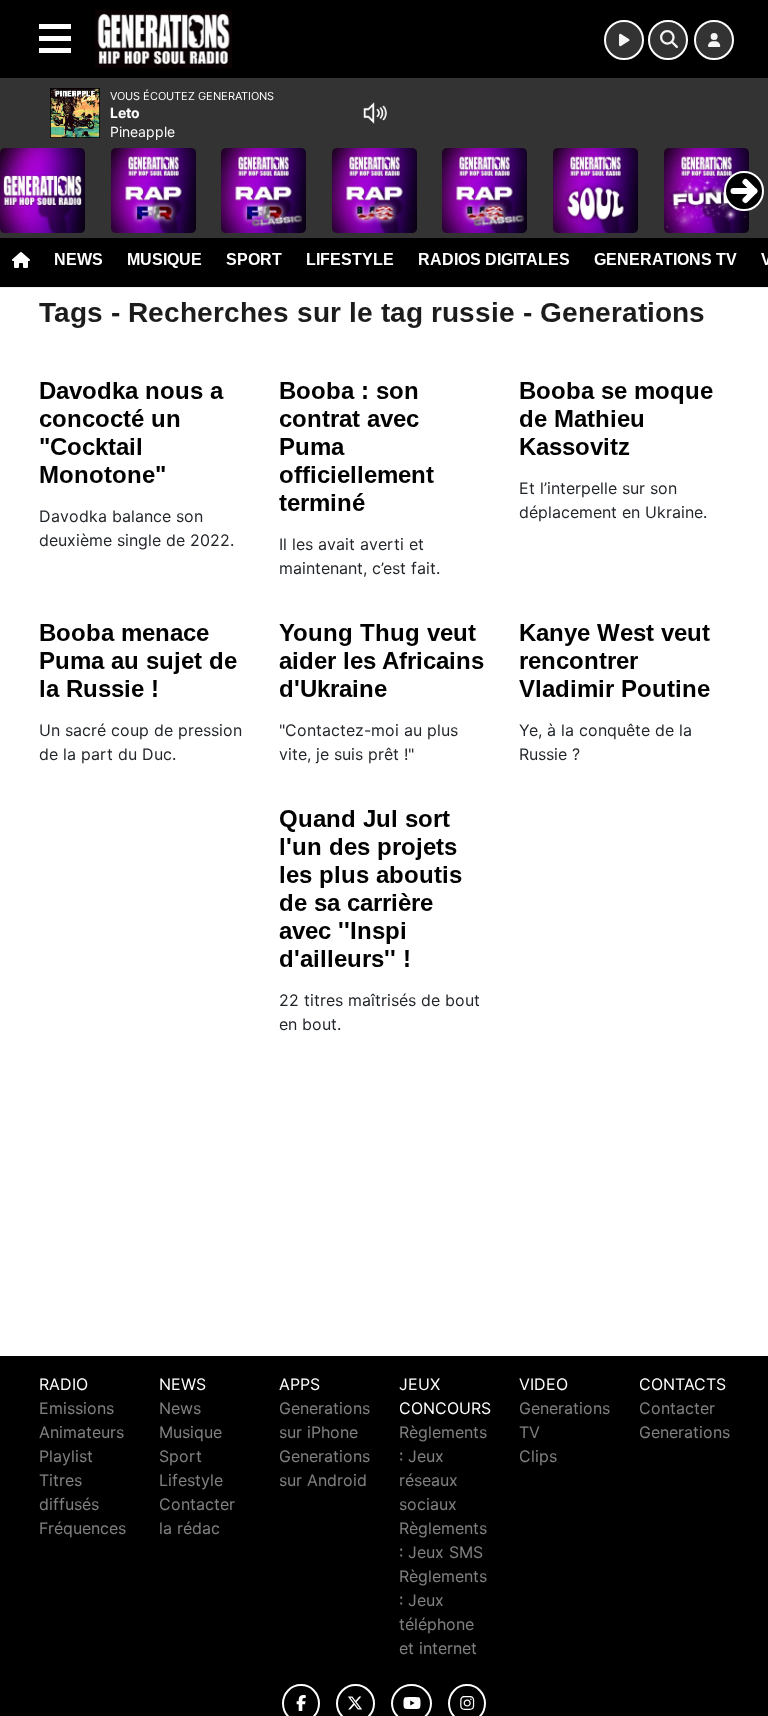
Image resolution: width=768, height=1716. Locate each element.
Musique (164, 259)
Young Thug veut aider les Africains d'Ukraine (381, 660)
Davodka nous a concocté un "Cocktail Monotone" (131, 432)
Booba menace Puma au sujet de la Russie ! (138, 660)
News (78, 259)
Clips (538, 1456)
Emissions (76, 1408)
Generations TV (665, 259)
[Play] (26, 176)
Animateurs (81, 1432)
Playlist (66, 1456)
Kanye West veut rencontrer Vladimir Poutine (614, 660)
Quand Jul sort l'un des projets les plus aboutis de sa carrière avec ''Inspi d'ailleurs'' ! (370, 888)
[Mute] (375, 113)
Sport (254, 259)
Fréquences (82, 1528)
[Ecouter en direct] (624, 40)
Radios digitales (494, 259)
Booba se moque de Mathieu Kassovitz (616, 418)
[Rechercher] (668, 40)
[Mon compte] (714, 40)
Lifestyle (350, 259)
